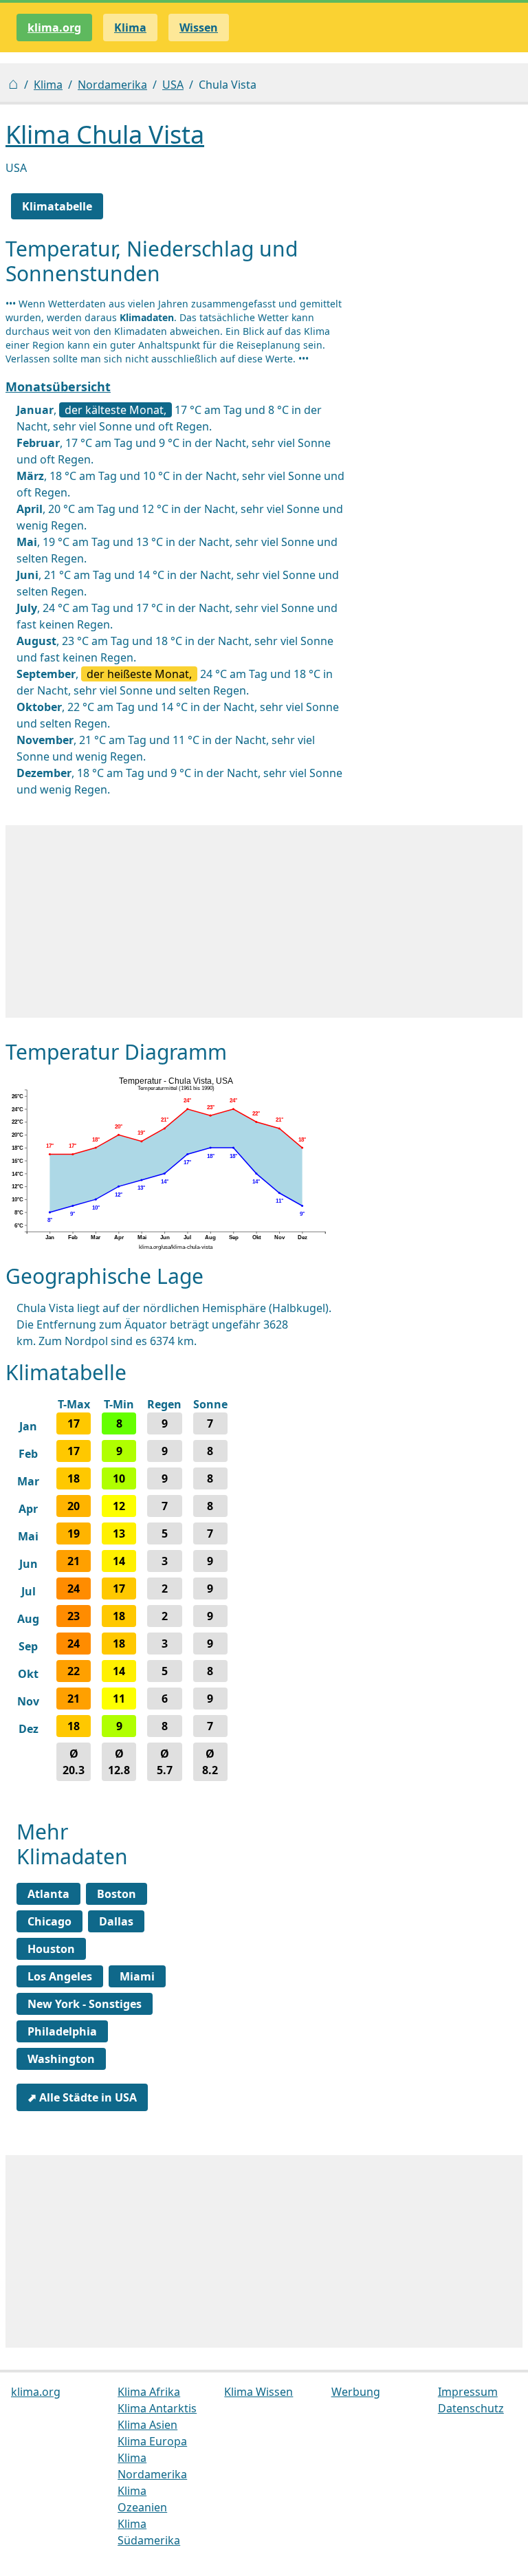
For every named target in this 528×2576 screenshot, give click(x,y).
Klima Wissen (258, 2392)
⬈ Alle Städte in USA (82, 2097)
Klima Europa (152, 2441)
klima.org (54, 28)
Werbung (356, 2392)
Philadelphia (62, 2031)
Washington (61, 2059)
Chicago (49, 1921)
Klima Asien (147, 2425)
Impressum (468, 2392)
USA (173, 85)
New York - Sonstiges (85, 2004)
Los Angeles (60, 1976)
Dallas (116, 1921)
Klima (48, 85)
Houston (51, 1949)
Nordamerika (112, 85)
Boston (117, 1894)
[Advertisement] (264, 921)
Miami (137, 1976)
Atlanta (48, 1894)
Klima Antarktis (157, 2408)
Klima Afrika (149, 2392)
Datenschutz (471, 2408)
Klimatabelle (57, 206)
